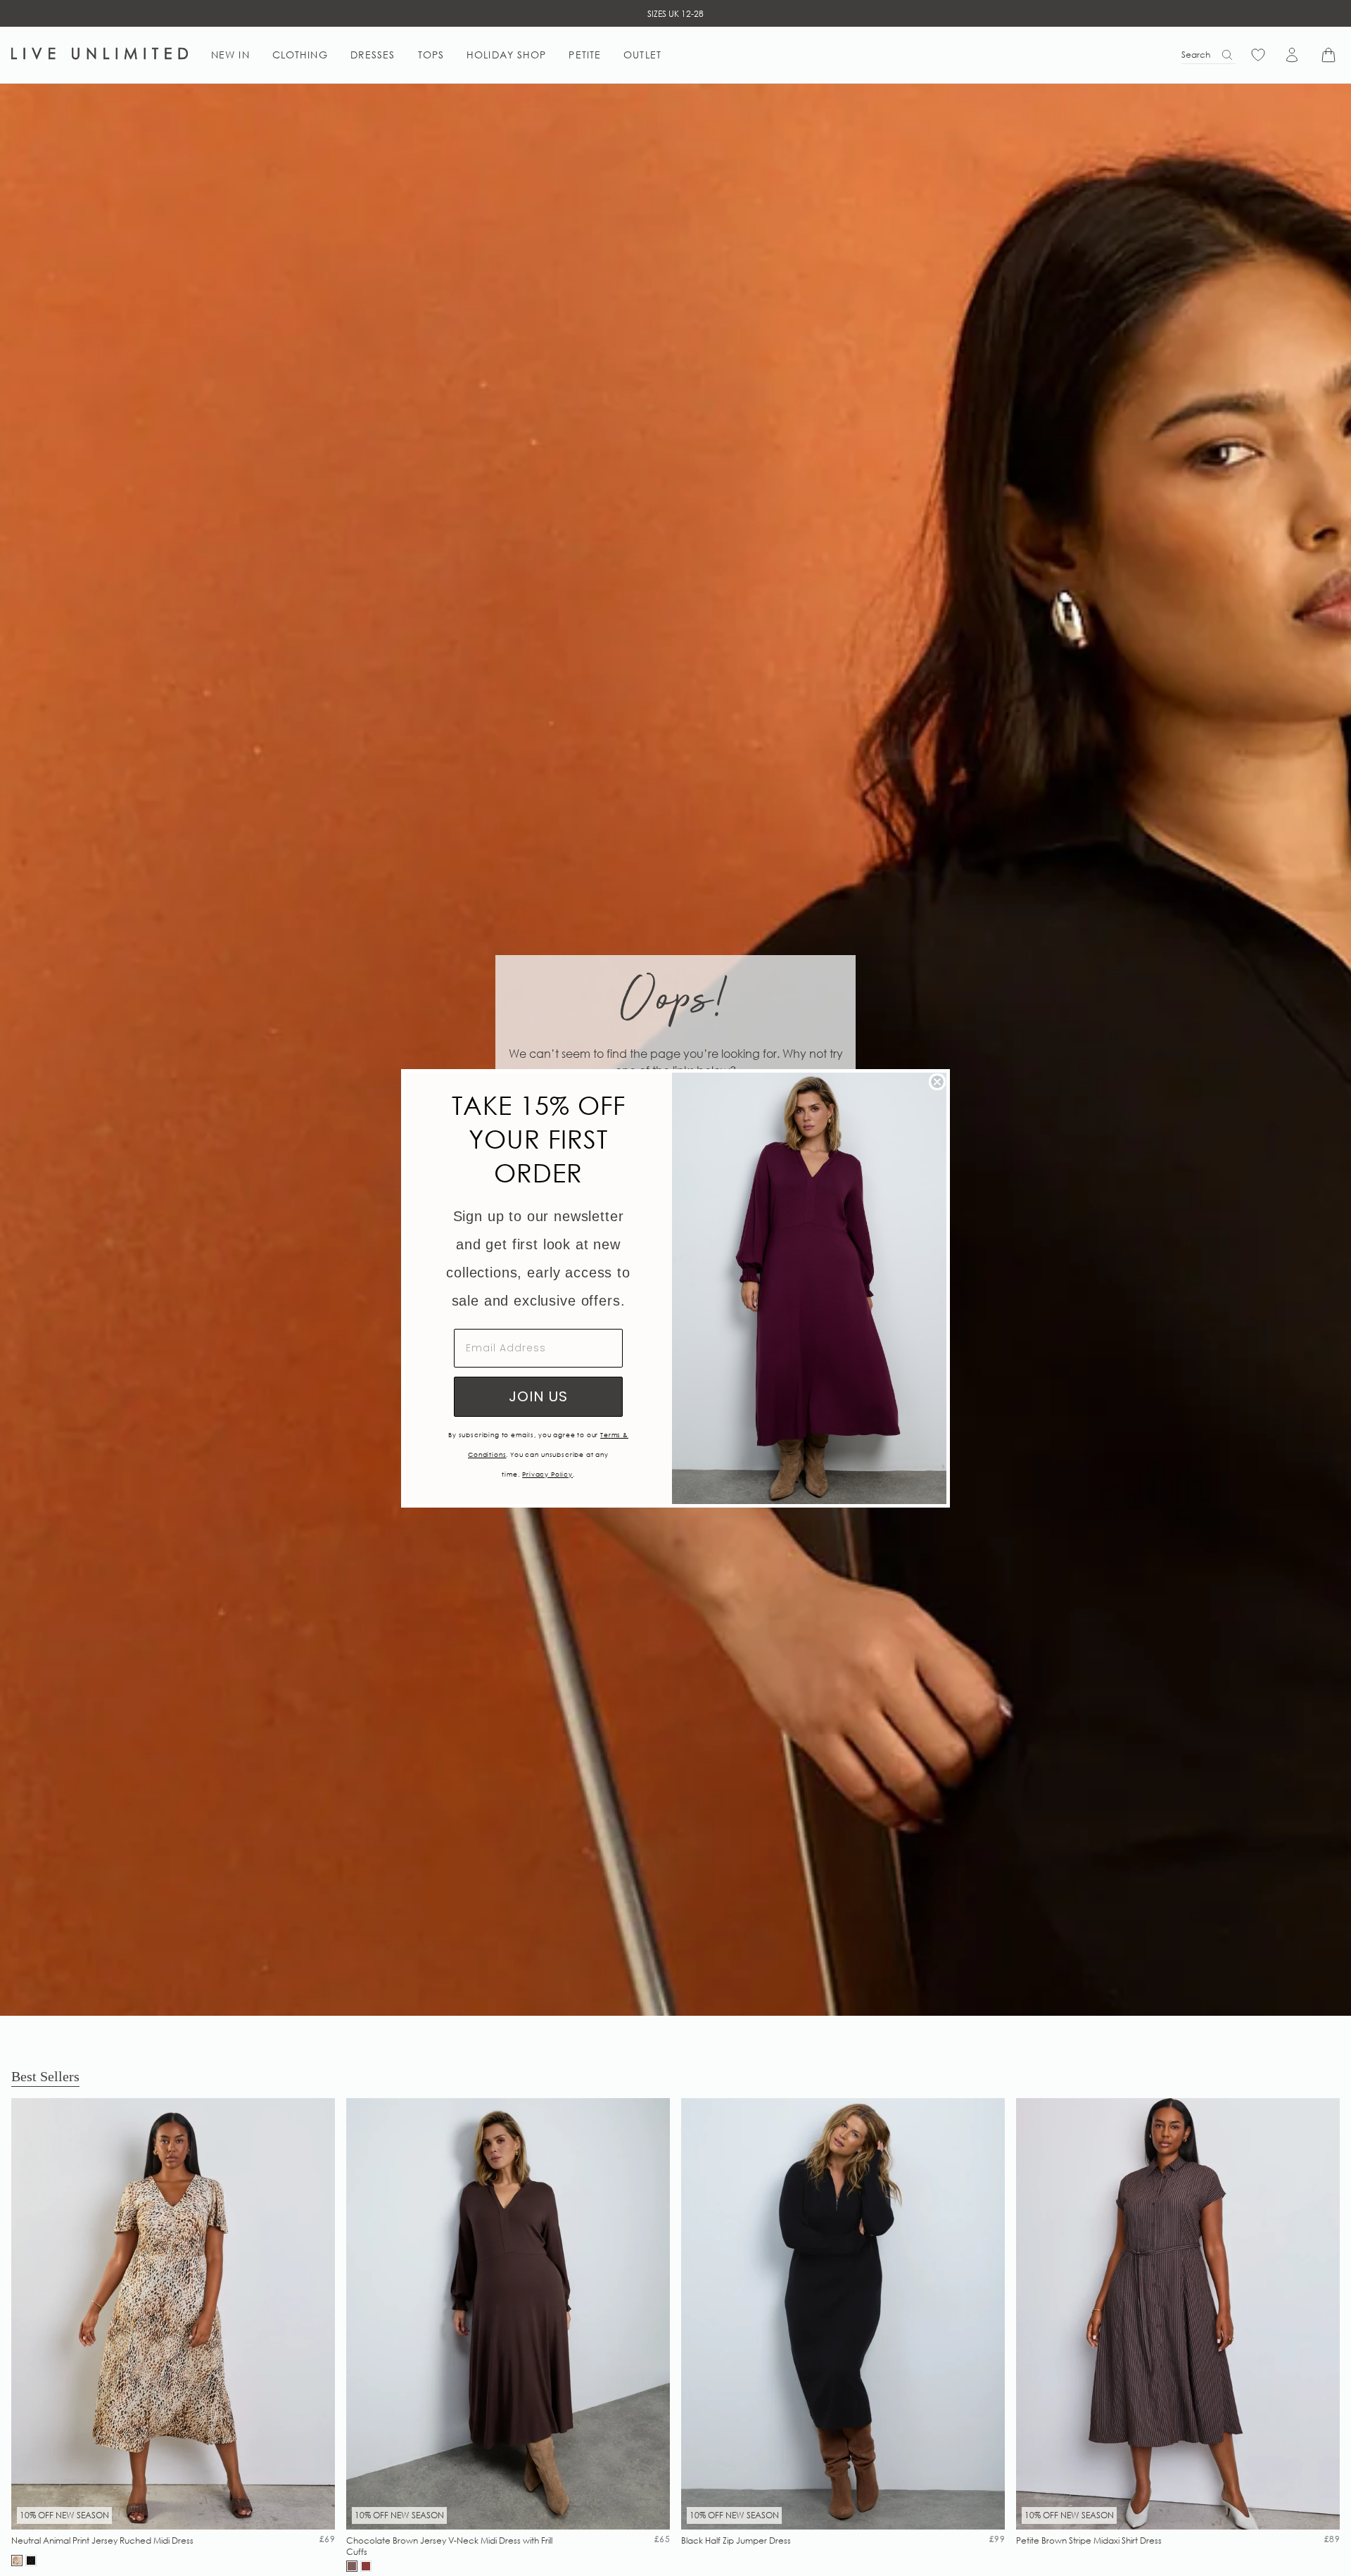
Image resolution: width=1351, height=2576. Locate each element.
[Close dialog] (937, 1082)
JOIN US (538, 1396)
